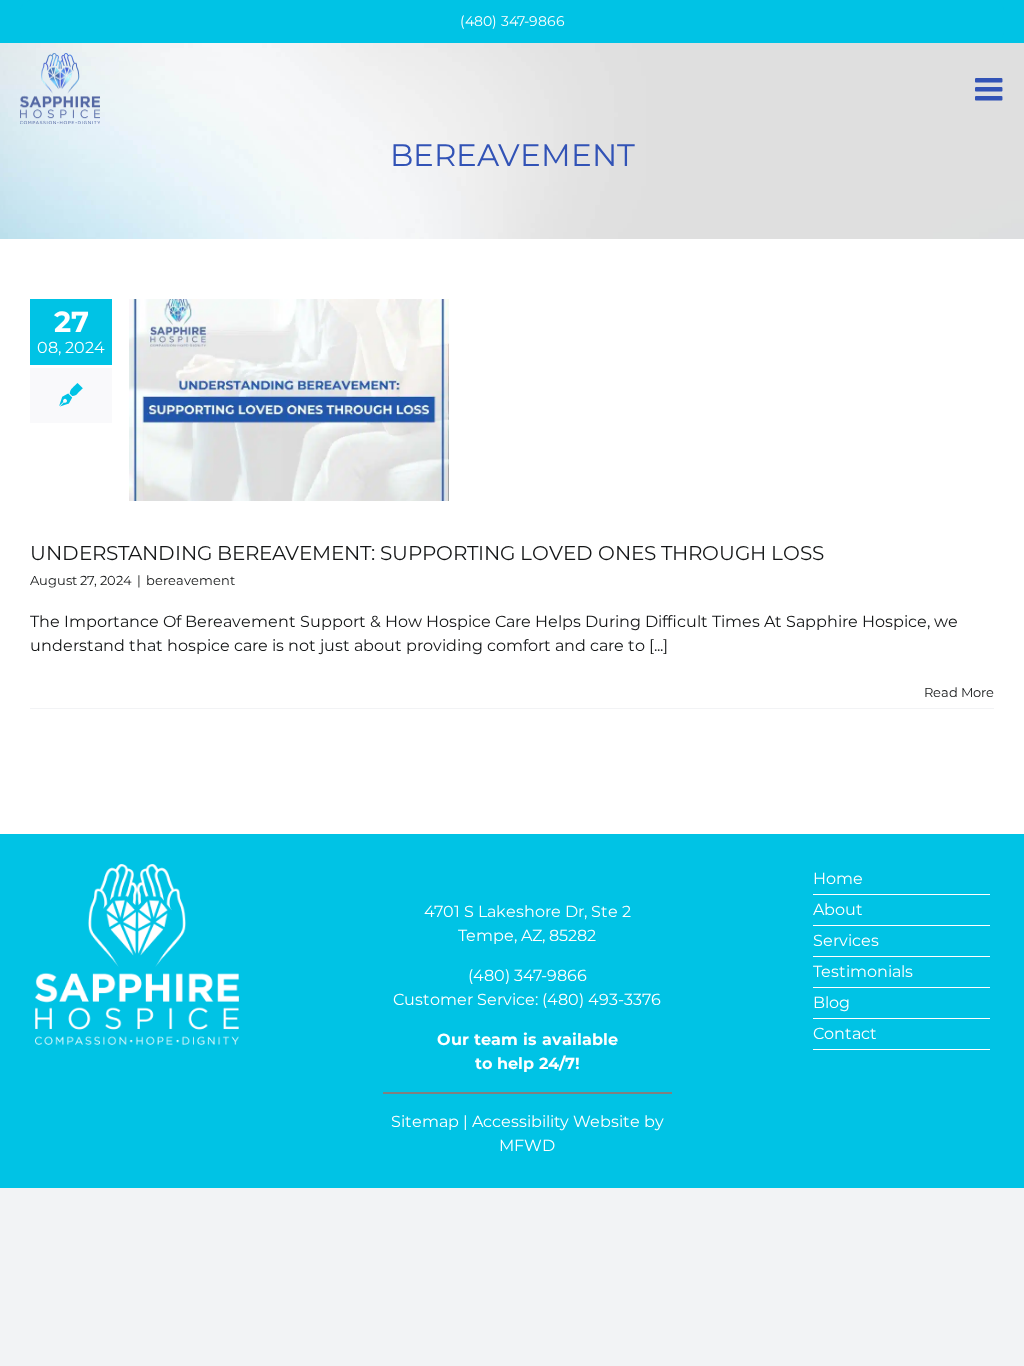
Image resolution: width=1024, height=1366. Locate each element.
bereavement (190, 580)
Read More (959, 692)
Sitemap (425, 1121)
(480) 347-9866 (527, 975)
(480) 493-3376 (601, 999)
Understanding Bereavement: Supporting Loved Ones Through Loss (427, 552)
